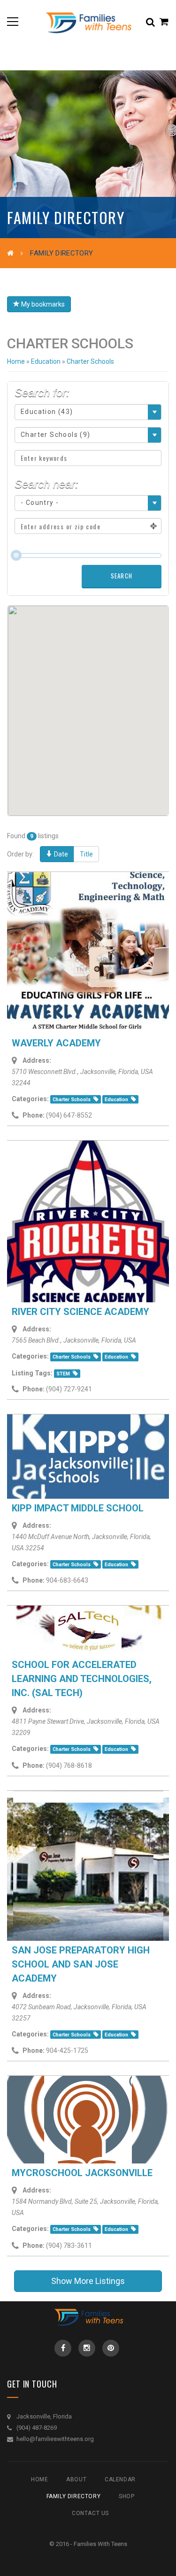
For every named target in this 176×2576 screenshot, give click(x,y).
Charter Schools (72, 1100)
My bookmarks (42, 304)
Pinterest (111, 2348)
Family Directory (74, 2496)
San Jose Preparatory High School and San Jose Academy (81, 1964)
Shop (126, 2496)
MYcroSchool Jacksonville (82, 2173)
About (76, 2479)
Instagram (87, 2348)
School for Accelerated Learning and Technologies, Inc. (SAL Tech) (82, 1679)
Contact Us (90, 2513)
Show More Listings (88, 2281)
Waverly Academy (56, 1043)
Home (16, 361)
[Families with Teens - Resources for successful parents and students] (88, 21)
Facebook (63, 2348)
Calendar (120, 2479)
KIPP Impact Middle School (78, 1508)
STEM (63, 1374)
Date (60, 854)
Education (116, 1100)
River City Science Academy (80, 1312)
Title (86, 854)
